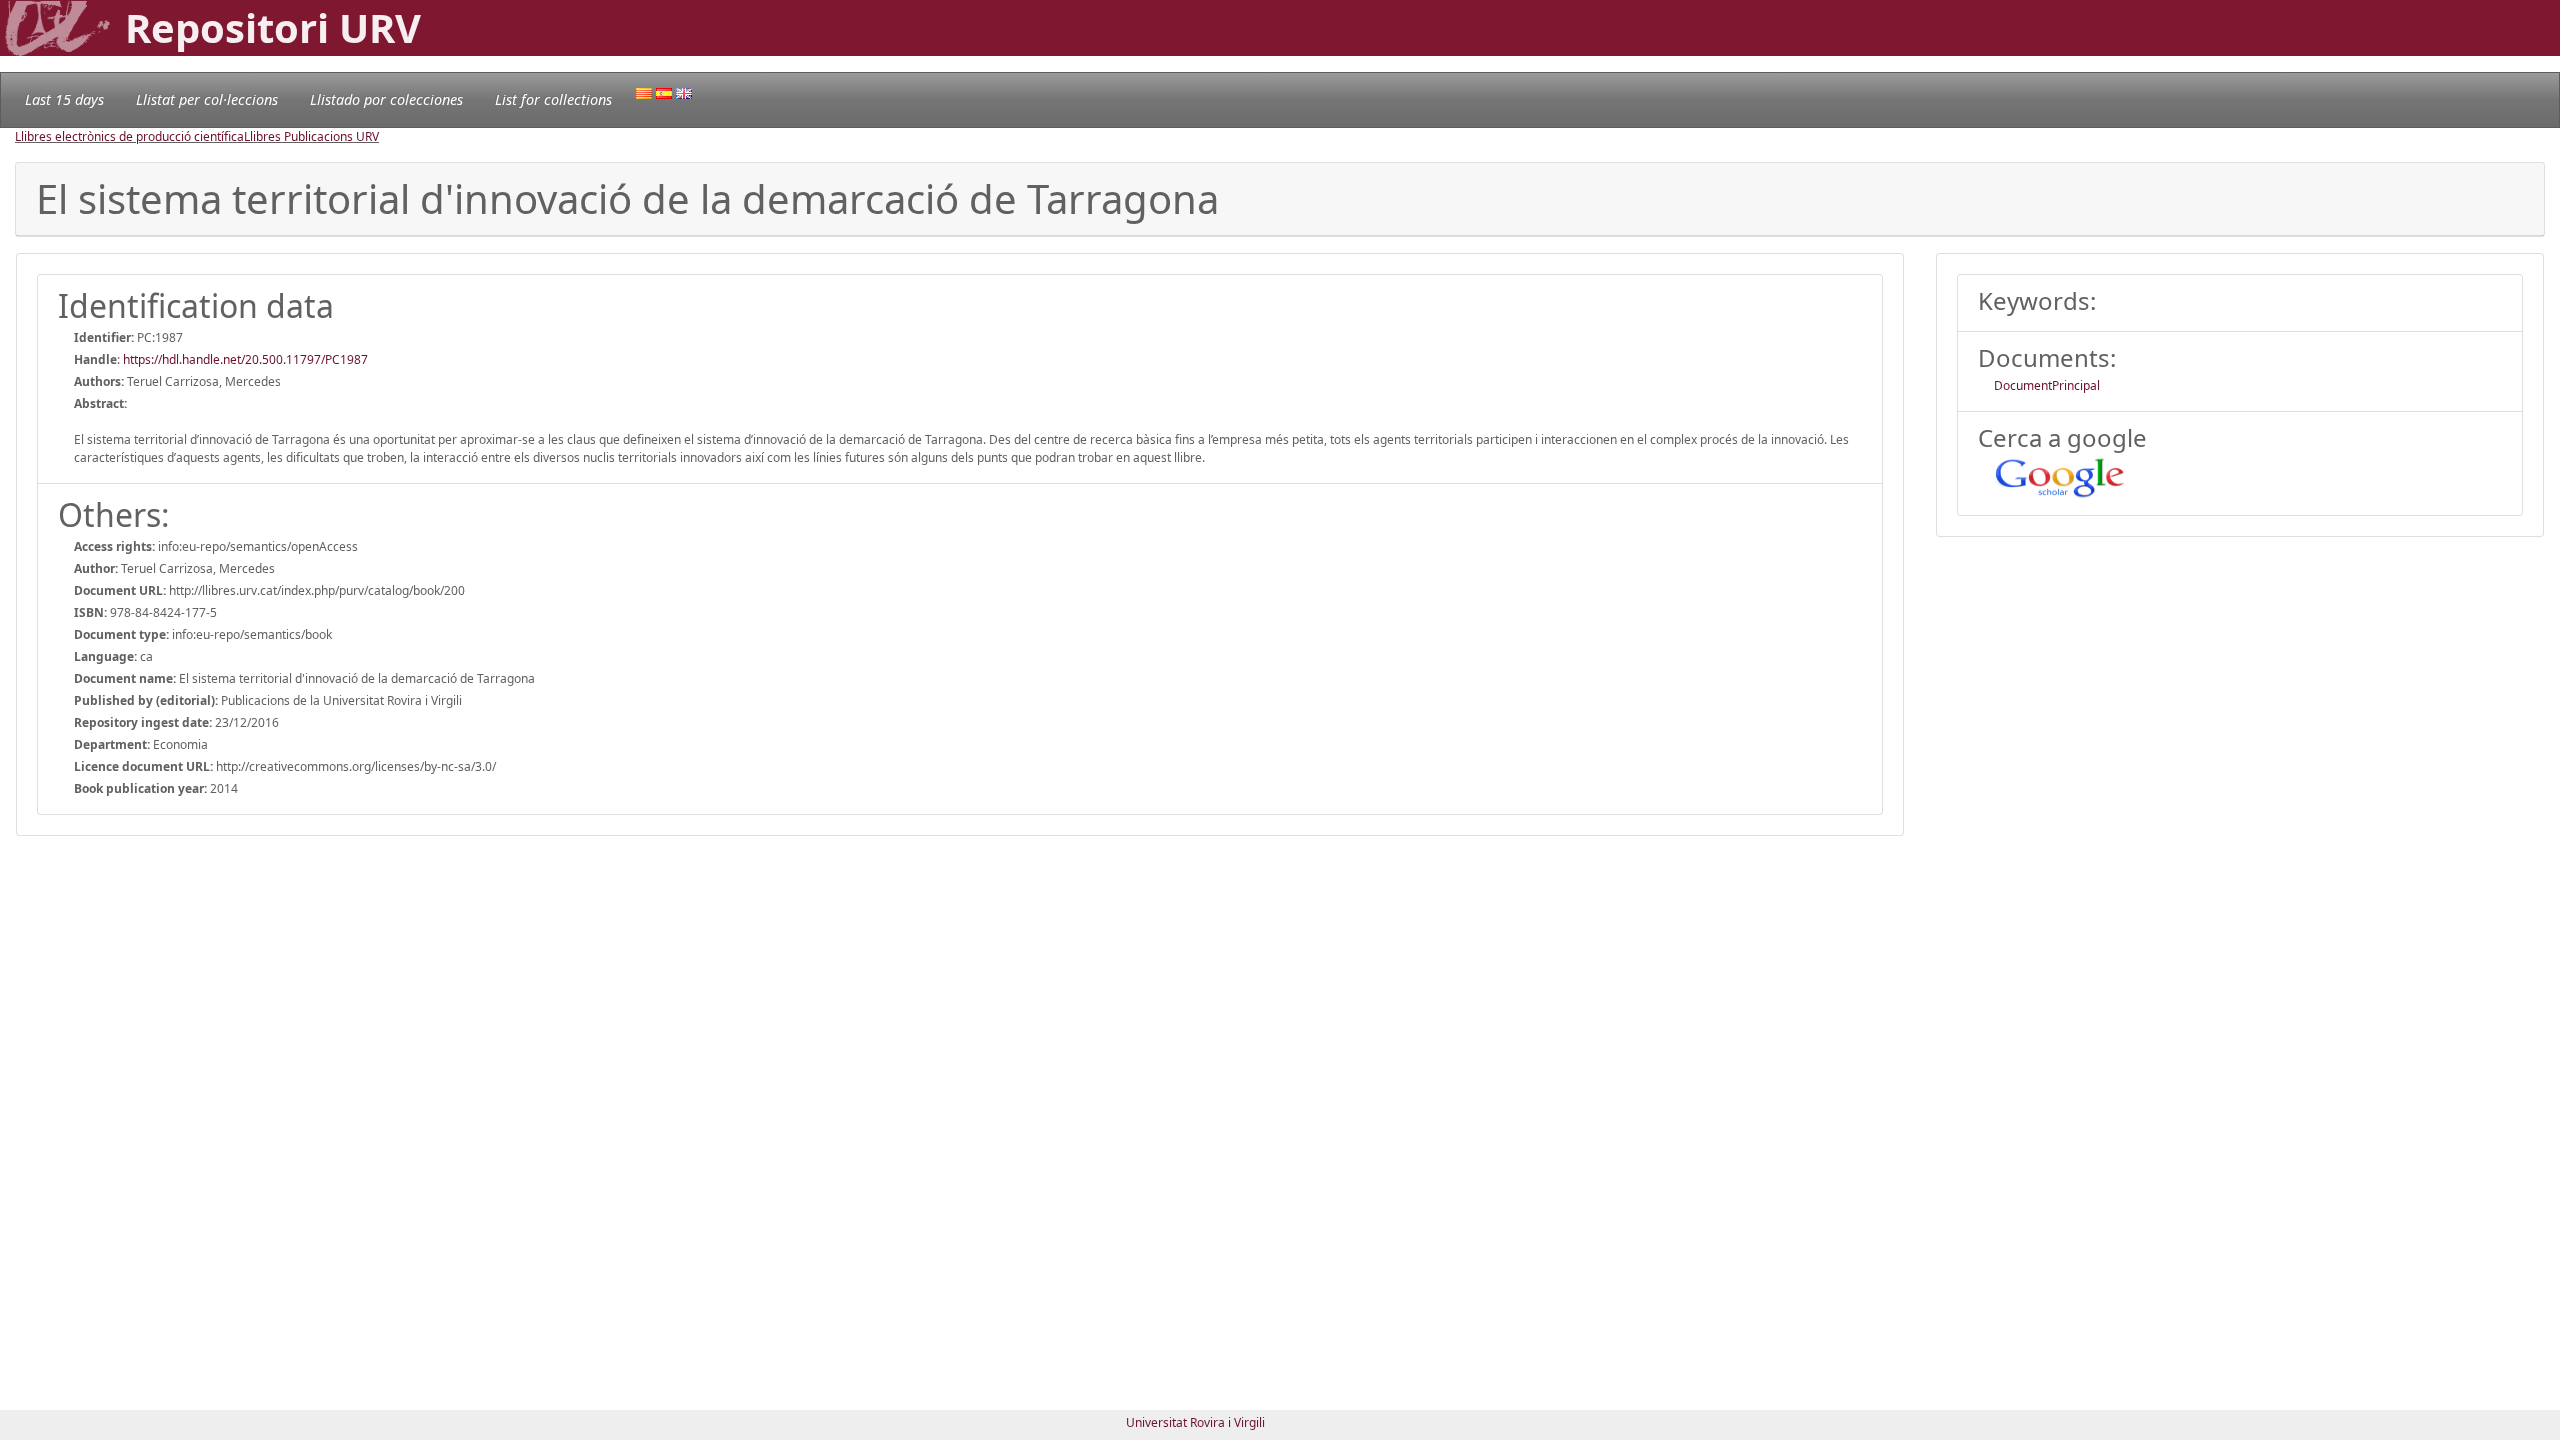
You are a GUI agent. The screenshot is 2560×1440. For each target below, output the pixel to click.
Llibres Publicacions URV (311, 136)
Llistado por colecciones (386, 99)
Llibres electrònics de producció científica (129, 136)
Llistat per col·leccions (207, 99)
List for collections (553, 99)
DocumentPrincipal (2047, 385)
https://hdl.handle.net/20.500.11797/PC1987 (245, 359)
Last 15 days (64, 99)
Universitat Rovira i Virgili (1195, 1422)
